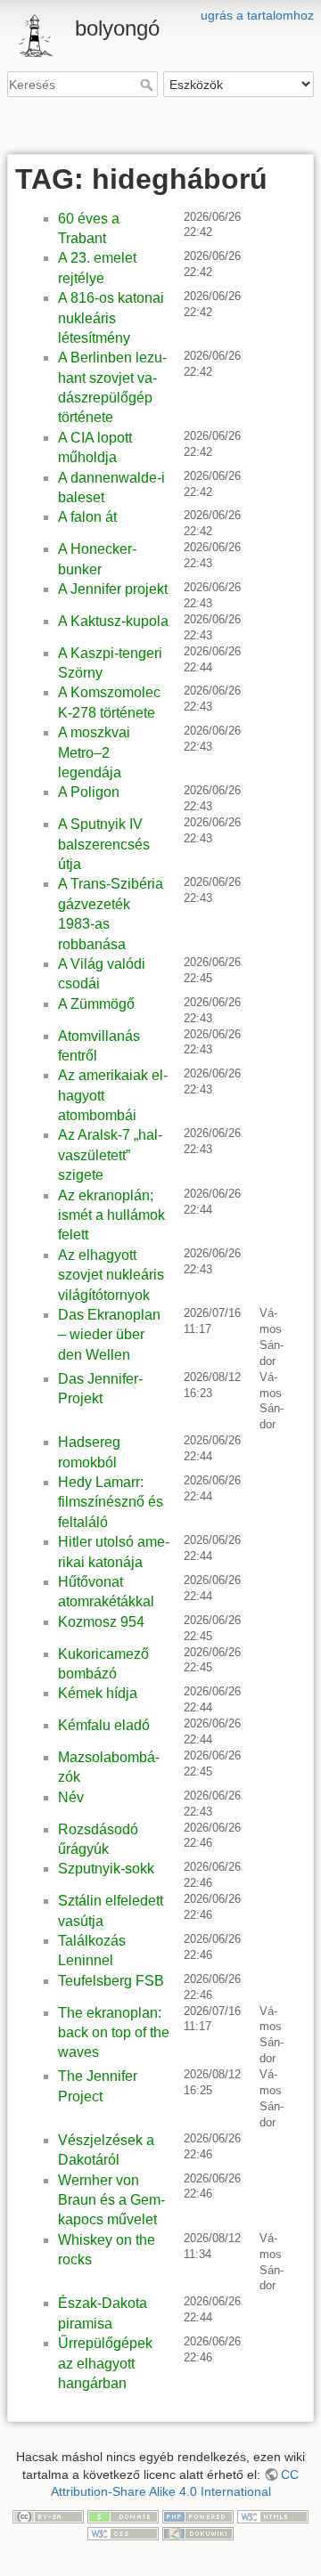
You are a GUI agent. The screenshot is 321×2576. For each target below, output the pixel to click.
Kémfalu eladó (104, 1725)
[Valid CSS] (123, 2532)
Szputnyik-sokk (106, 1869)
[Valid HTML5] (273, 2515)
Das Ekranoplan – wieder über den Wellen (109, 1335)
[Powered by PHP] (198, 2515)
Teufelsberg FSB (111, 1981)
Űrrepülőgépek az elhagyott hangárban (105, 2363)
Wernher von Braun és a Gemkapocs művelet (111, 2200)
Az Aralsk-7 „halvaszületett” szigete (110, 1155)
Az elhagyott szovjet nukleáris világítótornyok (111, 1275)
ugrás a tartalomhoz (257, 15)
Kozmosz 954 (101, 1622)
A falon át (87, 517)
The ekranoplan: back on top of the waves (114, 2033)
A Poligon (89, 792)
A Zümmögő (96, 1004)
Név (71, 1797)
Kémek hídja (98, 1693)
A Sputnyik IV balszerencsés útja (104, 844)
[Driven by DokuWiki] (198, 2532)
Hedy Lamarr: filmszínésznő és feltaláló (111, 1502)
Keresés (148, 85)
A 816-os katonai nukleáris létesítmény (111, 318)
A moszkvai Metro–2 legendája (94, 752)
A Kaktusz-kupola (113, 621)
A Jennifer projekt (113, 589)
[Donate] (123, 2515)
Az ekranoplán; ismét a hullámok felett (111, 1215)
